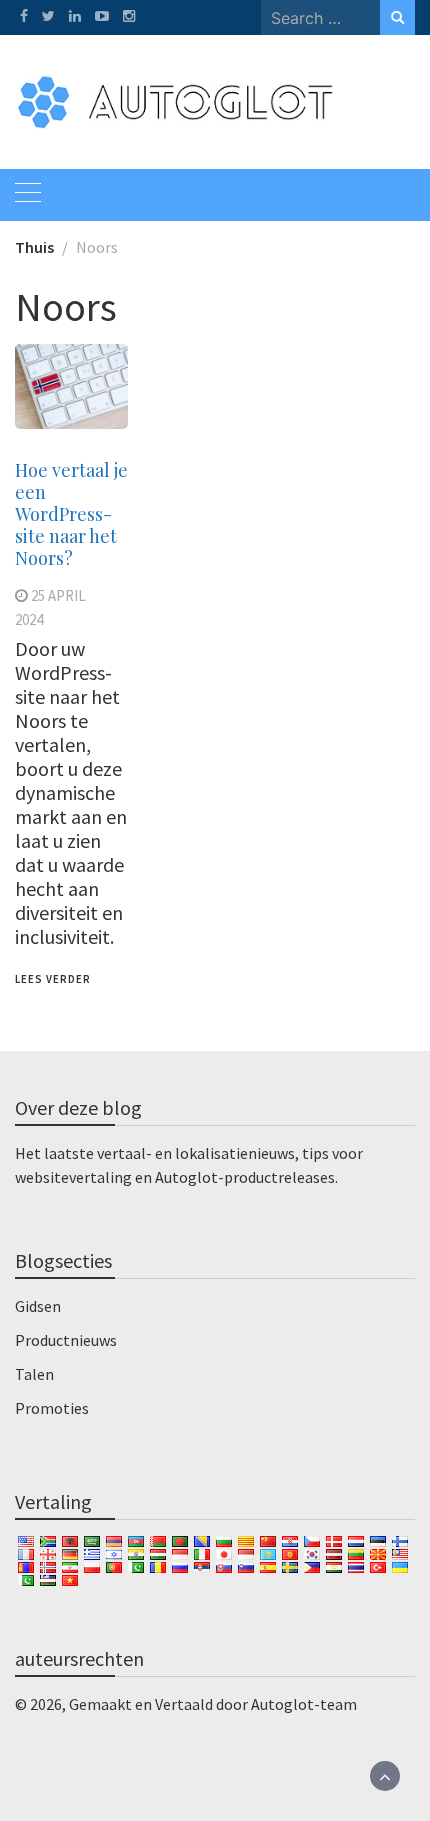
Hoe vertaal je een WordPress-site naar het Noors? (71, 514)
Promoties (52, 1408)
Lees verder (53, 979)
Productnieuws (66, 1340)
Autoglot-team (304, 1704)
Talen (34, 1374)
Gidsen (38, 1306)
